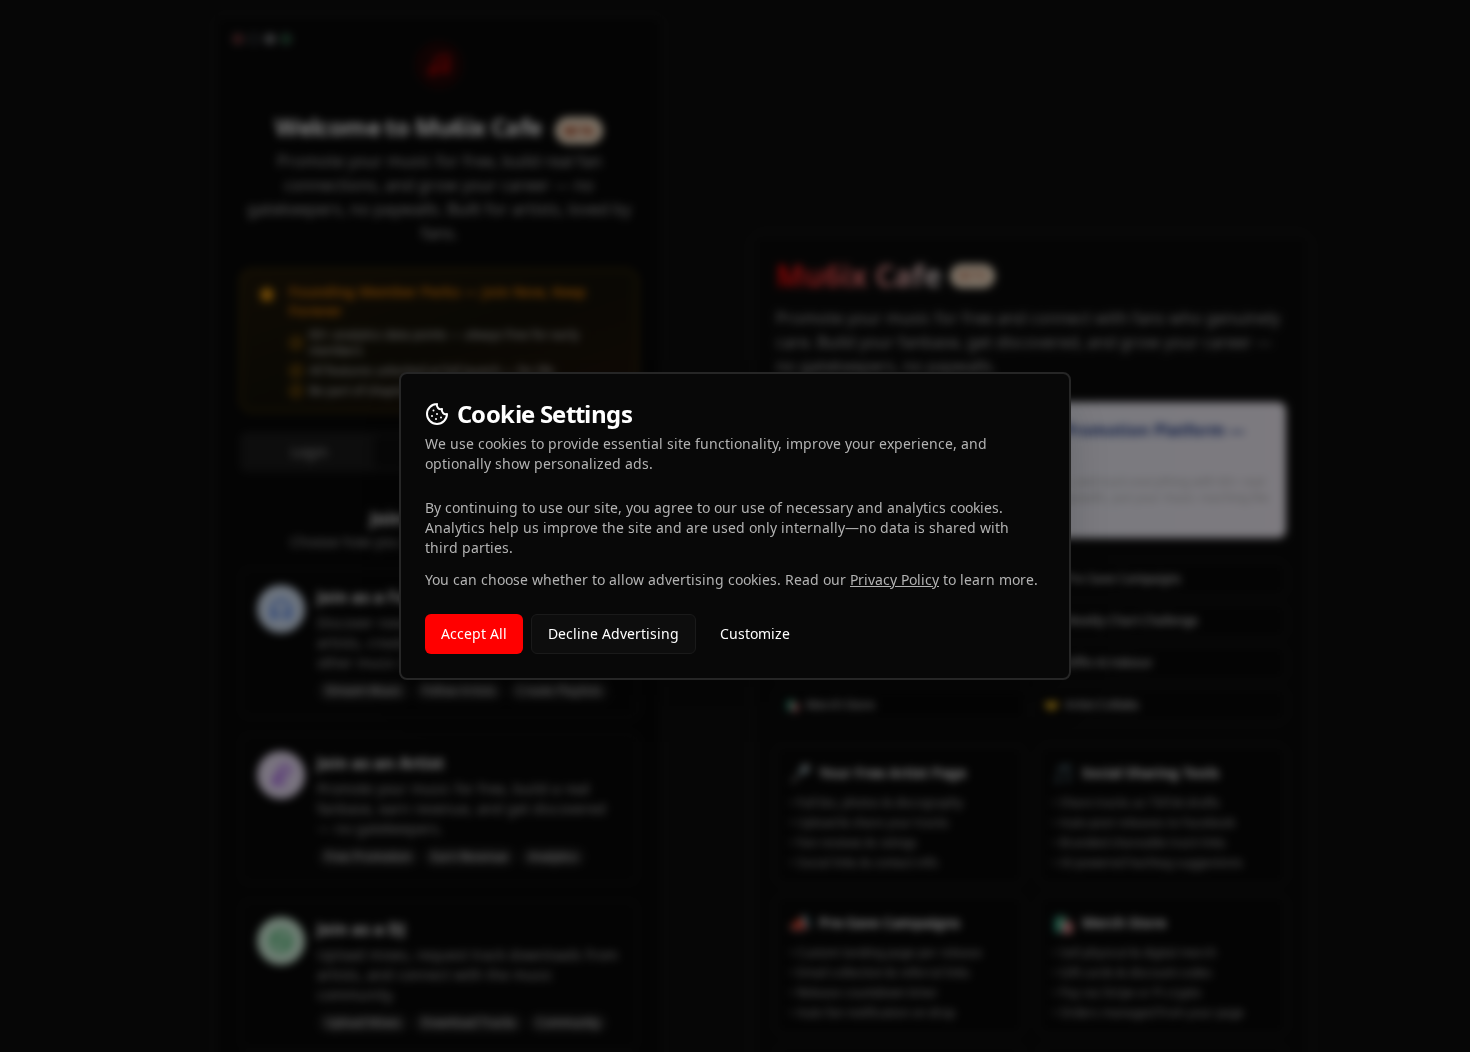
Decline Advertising (613, 633)
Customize (755, 633)
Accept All (474, 633)
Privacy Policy (894, 579)
